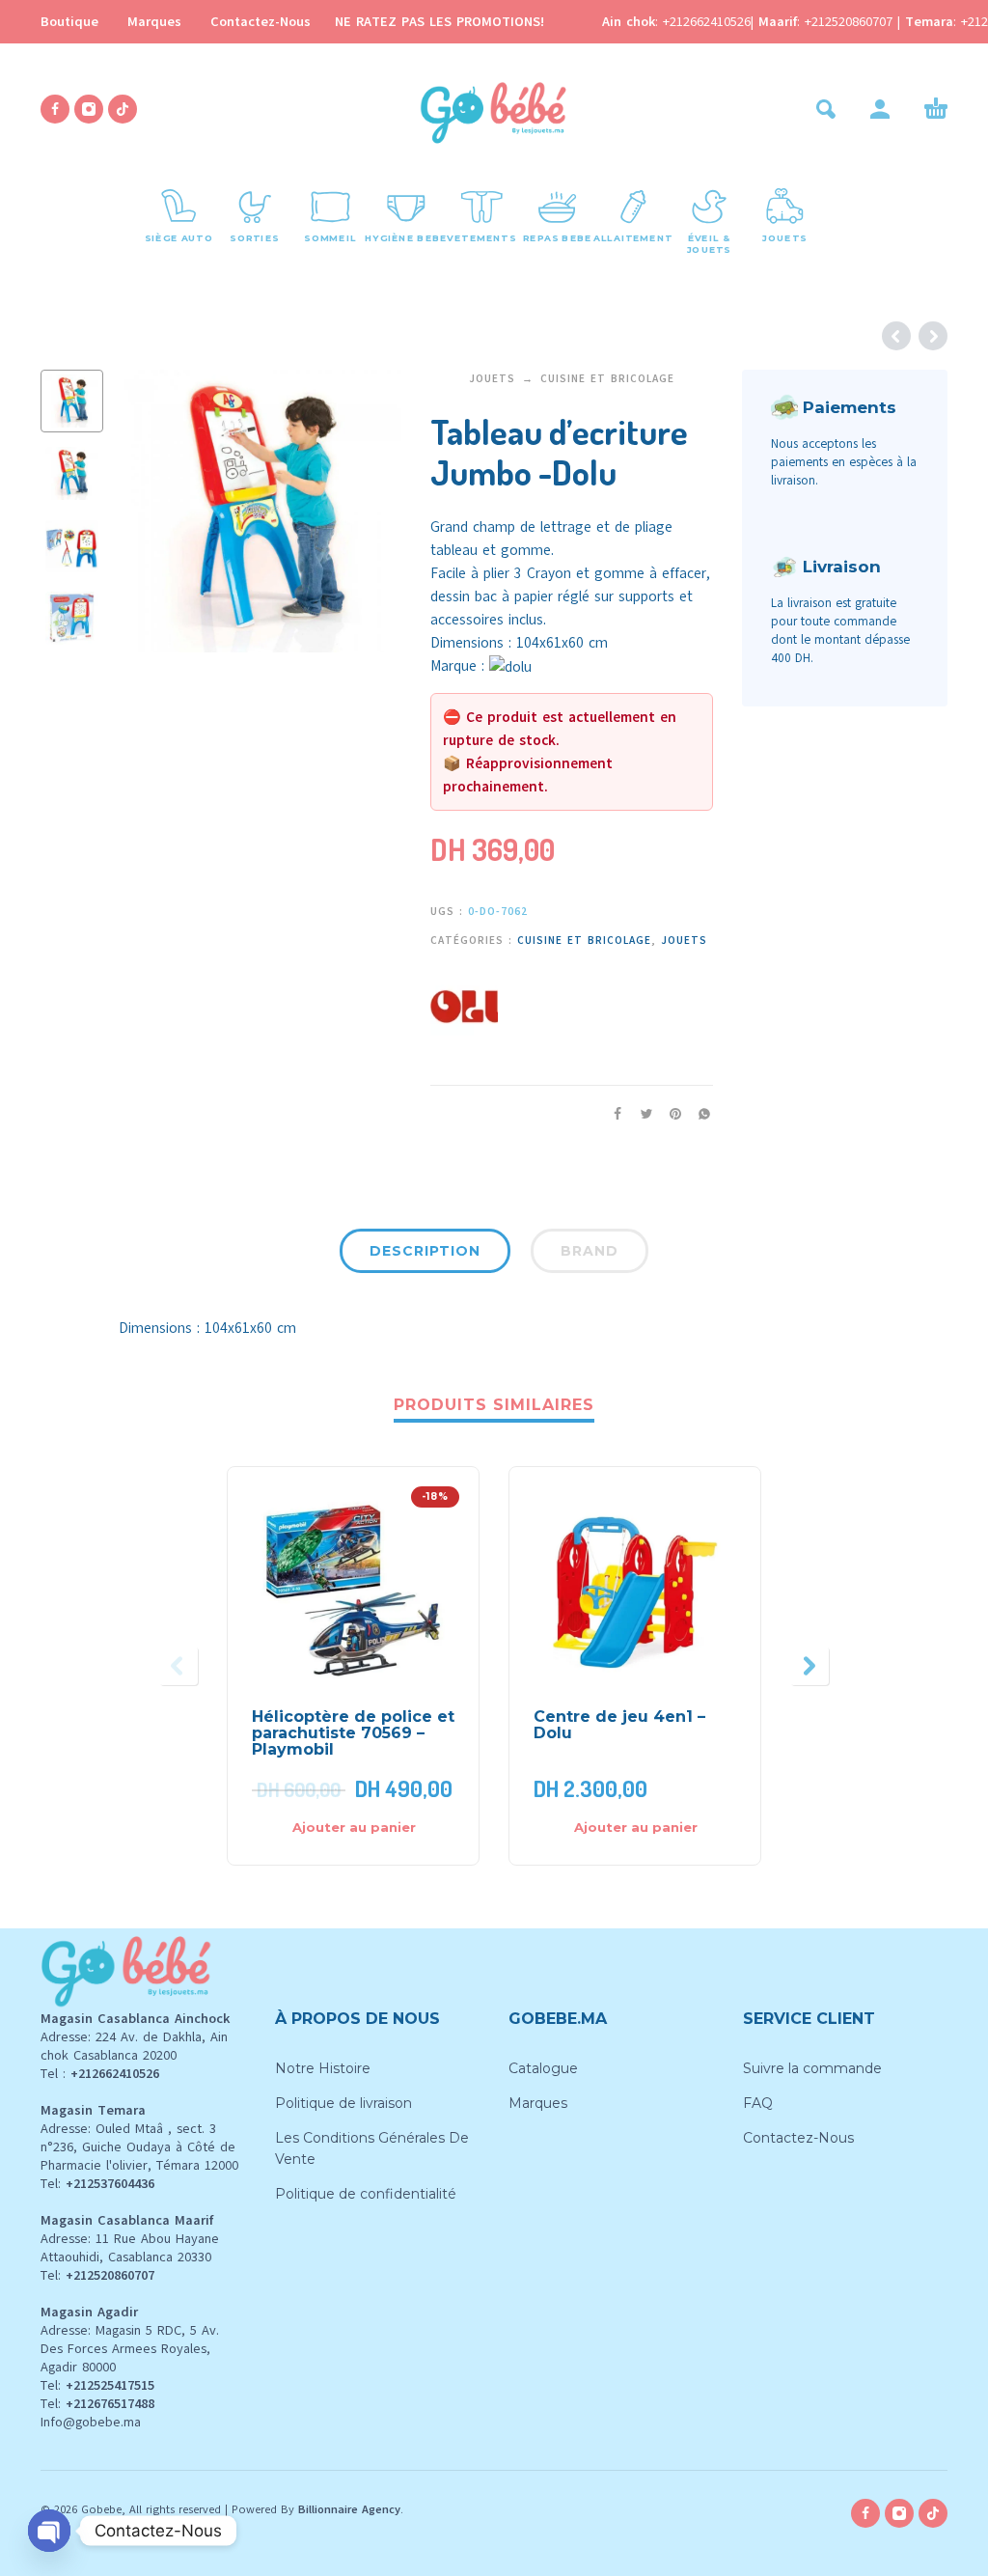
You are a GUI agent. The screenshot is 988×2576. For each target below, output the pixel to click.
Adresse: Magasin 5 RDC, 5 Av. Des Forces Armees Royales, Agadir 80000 (130, 2349)
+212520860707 (851, 22)
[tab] (425, 1255)
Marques (154, 22)
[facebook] (55, 109)
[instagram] (89, 109)
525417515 (124, 2385)
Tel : (100, 2074)
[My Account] (880, 109)
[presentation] (150, 512)
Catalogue (543, 2068)
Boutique (69, 22)
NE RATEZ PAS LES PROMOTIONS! (439, 22)
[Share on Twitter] (641, 1114)
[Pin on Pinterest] (670, 1114)
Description (425, 1251)
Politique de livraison (343, 2103)
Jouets (492, 379)
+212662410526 (707, 22)
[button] (826, 109)
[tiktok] (123, 109)
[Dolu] (464, 1004)
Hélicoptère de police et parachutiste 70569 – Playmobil (353, 1733)
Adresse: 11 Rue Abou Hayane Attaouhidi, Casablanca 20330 (130, 2248)
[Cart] (936, 109)
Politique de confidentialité (366, 2194)
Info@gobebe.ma (91, 2422)
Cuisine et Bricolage (607, 379)
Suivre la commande (812, 2068)
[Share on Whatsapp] (699, 1114)
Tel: (97, 2184)
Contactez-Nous (261, 22)
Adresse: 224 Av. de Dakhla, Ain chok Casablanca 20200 (134, 2046)
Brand (590, 1251)
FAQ (758, 2103)
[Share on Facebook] (612, 1114)
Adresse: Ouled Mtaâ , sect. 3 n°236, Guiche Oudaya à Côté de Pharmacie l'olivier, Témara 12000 (139, 2147)
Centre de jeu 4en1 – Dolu (619, 1725)
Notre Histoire (323, 2068)
